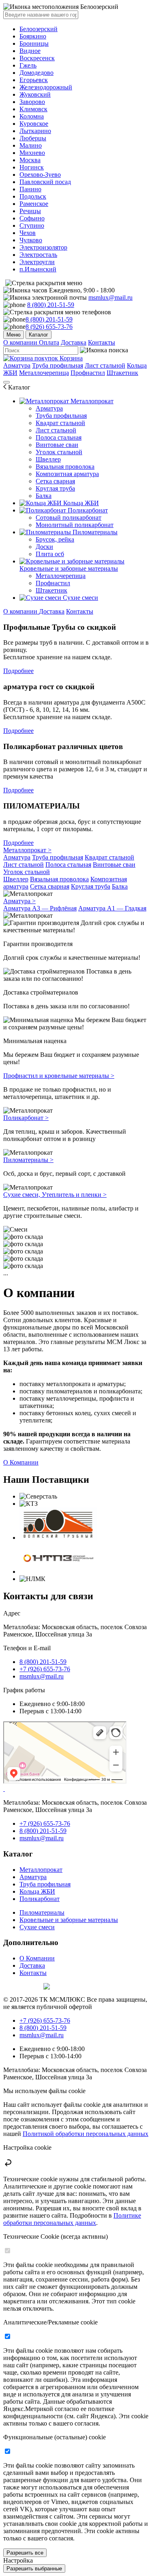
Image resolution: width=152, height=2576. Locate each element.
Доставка (74, 342)
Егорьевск (34, 80)
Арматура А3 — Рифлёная (40, 908)
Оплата (49, 342)
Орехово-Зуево (40, 175)
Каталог (39, 335)
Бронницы (34, 43)
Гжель (28, 65)
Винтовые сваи (57, 445)
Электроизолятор (43, 247)
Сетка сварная (55, 481)
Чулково (31, 240)
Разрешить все (25, 2553)
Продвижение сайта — (22, 1985)
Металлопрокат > (27, 850)
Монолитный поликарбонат (75, 525)
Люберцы (33, 138)
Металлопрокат (91, 401)
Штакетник (122, 373)
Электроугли (37, 262)
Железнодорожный (46, 87)
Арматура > (19, 901)
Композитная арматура (67, 474)
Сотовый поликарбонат (69, 518)
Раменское (34, 204)
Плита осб (50, 554)
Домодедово (36, 73)
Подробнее (18, 671)
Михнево (32, 153)
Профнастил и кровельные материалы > (59, 1076)
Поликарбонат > (26, 1118)
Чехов (28, 233)
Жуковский (35, 94)
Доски (44, 547)
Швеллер (48, 459)
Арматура (17, 365)
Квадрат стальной (60, 423)
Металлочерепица (44, 373)
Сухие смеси (80, 598)
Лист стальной (105, 365)
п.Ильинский (38, 269)
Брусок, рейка (55, 539)
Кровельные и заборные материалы (69, 568)
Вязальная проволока (65, 467)
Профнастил (88, 373)
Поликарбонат (87, 510)
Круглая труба (55, 488)
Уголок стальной (59, 452)
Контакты (102, 342)
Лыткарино (35, 131)
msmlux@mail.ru (110, 297)
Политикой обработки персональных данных (86, 2134)
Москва (30, 160)
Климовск (33, 109)
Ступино (32, 225)
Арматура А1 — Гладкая (112, 908)
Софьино (32, 218)
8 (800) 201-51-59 (51, 305)
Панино (30, 189)
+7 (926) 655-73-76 (45, 1669)
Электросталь (38, 255)
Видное (30, 51)
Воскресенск (37, 58)
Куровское (34, 124)
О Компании (21, 1462)
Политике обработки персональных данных (72, 2219)
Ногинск (32, 167)
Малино (31, 145)
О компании (21, 342)
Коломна (32, 116)
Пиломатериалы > (28, 1160)
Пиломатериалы (94, 532)
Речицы (30, 211)
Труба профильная (58, 365)
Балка (44, 496)
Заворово (32, 102)
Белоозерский (39, 29)
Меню (14, 335)
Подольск (33, 196)
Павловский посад (45, 182)
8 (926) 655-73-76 (49, 327)
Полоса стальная (59, 437)
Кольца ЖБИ (80, 503)
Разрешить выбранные (34, 2569)
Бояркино (33, 36)
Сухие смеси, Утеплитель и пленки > (55, 1195)
